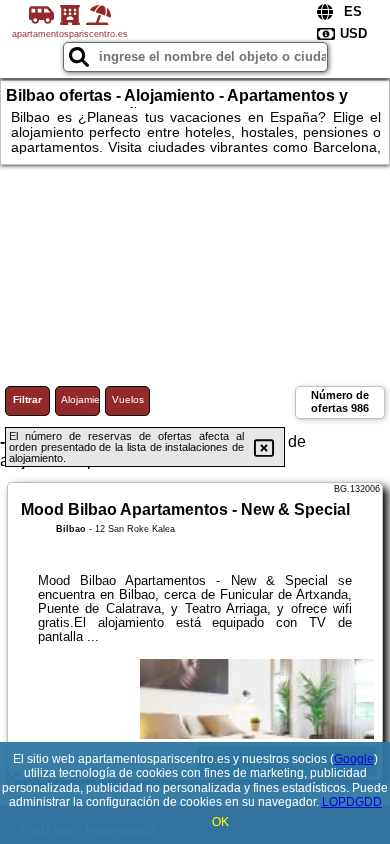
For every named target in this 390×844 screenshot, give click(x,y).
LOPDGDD (352, 802)
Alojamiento (80, 399)
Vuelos (128, 399)
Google (354, 759)
